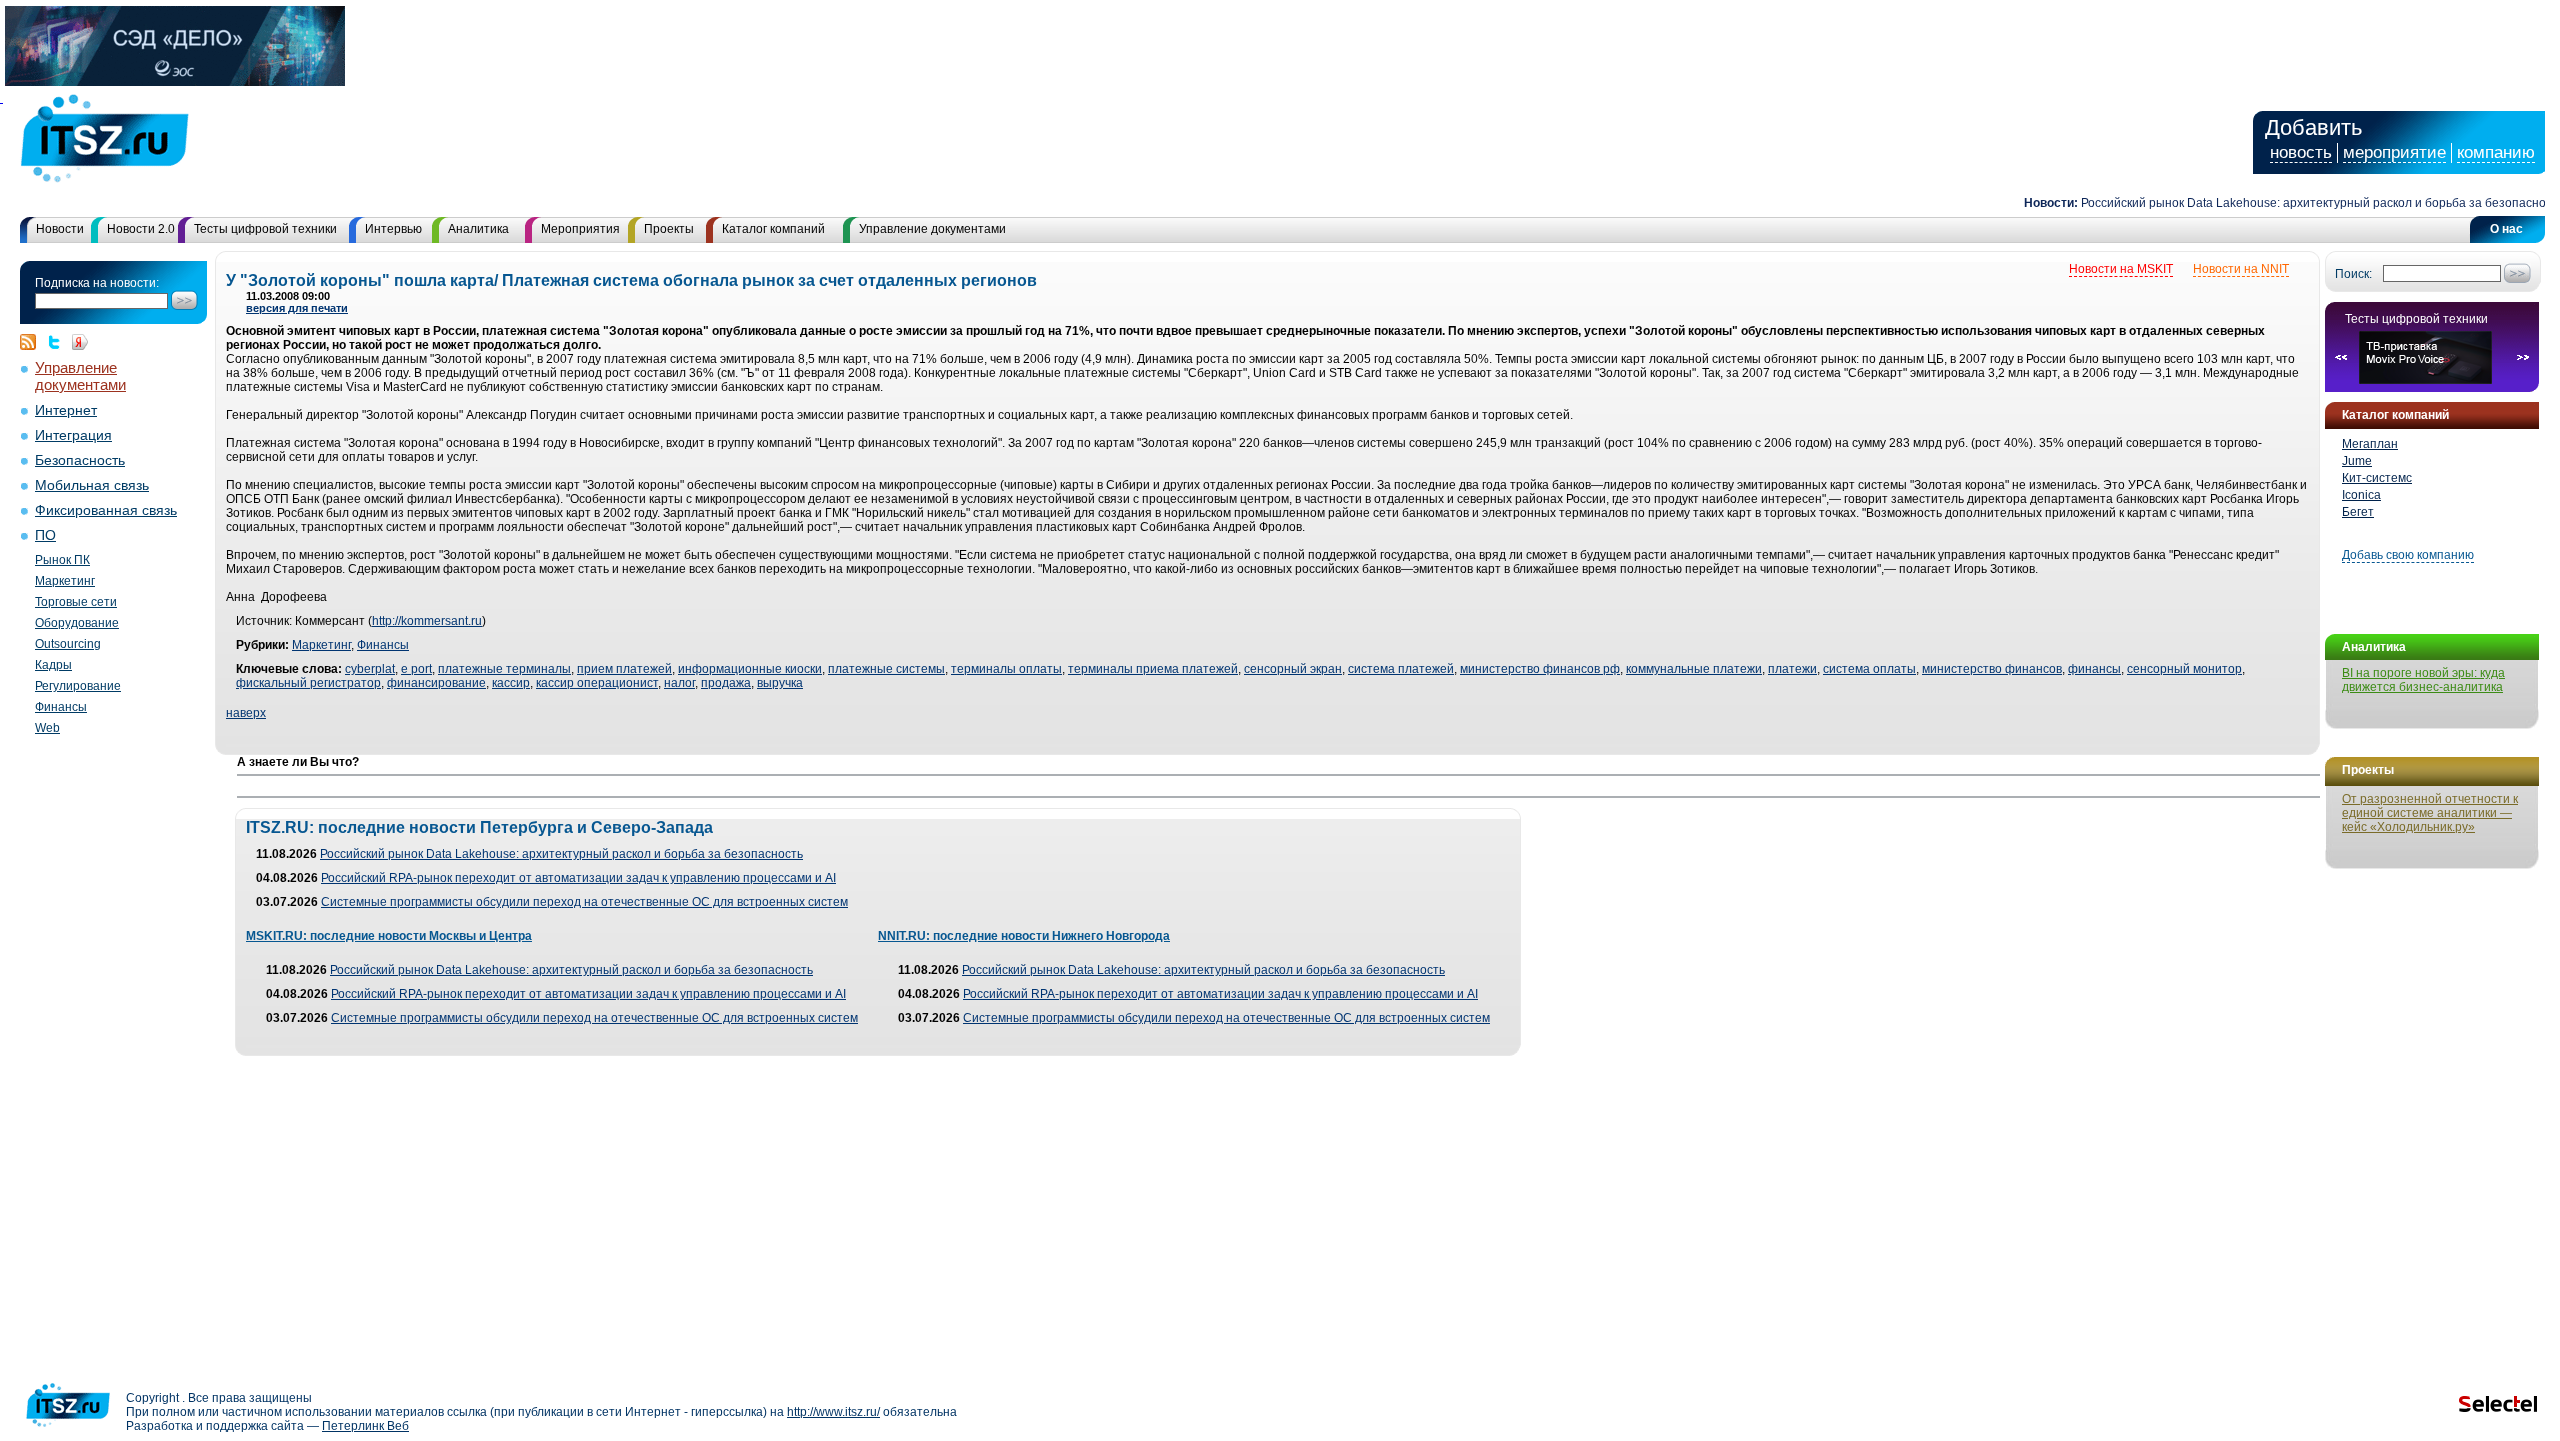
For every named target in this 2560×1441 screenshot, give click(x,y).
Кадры (53, 665)
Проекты (669, 229)
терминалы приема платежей (1153, 669)
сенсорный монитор (2184, 669)
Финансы (61, 707)
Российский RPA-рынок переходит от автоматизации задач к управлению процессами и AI (578, 878)
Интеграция (73, 435)
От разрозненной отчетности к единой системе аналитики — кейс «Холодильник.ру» (2430, 813)
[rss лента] (33, 342)
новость (2301, 152)
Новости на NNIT (2241, 269)
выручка (780, 683)
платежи (1792, 669)
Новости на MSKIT (2121, 269)
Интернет (66, 410)
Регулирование (78, 686)
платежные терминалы (504, 669)
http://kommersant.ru (427, 621)
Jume (2357, 461)
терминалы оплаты (1006, 669)
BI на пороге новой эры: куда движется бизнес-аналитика (2423, 680)
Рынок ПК (62, 560)
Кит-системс (2377, 478)
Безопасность (80, 460)
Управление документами (932, 229)
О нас (2506, 229)
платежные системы (886, 669)
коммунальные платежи (1694, 669)
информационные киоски (750, 669)
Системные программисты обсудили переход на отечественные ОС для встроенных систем (584, 902)
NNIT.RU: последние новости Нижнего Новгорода (1024, 936)
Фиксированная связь (106, 510)
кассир (511, 683)
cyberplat (370, 669)
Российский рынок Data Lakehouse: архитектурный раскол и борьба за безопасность (2294, 203)
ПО (45, 535)
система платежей (1401, 669)
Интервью (393, 229)
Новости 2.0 (141, 229)
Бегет (2358, 512)
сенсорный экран (1293, 669)
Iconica (2361, 495)
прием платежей (624, 669)
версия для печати (297, 308)
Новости (60, 229)
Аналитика (478, 229)
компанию (2496, 152)
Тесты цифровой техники (265, 229)
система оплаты (1869, 669)
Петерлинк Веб (365, 1426)
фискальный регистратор (308, 683)
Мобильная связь (92, 485)
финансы (2094, 669)
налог (679, 683)
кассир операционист (597, 683)
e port (416, 669)
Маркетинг (65, 581)
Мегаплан (2370, 444)
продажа (726, 683)
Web (47, 728)
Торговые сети (76, 602)
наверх (246, 713)
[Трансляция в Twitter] (59, 342)
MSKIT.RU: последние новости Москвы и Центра (389, 936)
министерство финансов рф (1540, 669)
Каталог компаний (773, 229)
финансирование (436, 683)
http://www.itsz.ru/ (833, 1412)
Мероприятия (580, 229)
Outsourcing (68, 644)
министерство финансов (1992, 669)
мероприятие (2394, 152)
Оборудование (77, 623)
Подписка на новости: (97, 283)
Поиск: (2353, 274)
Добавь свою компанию (2408, 555)
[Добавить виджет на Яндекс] (80, 342)
